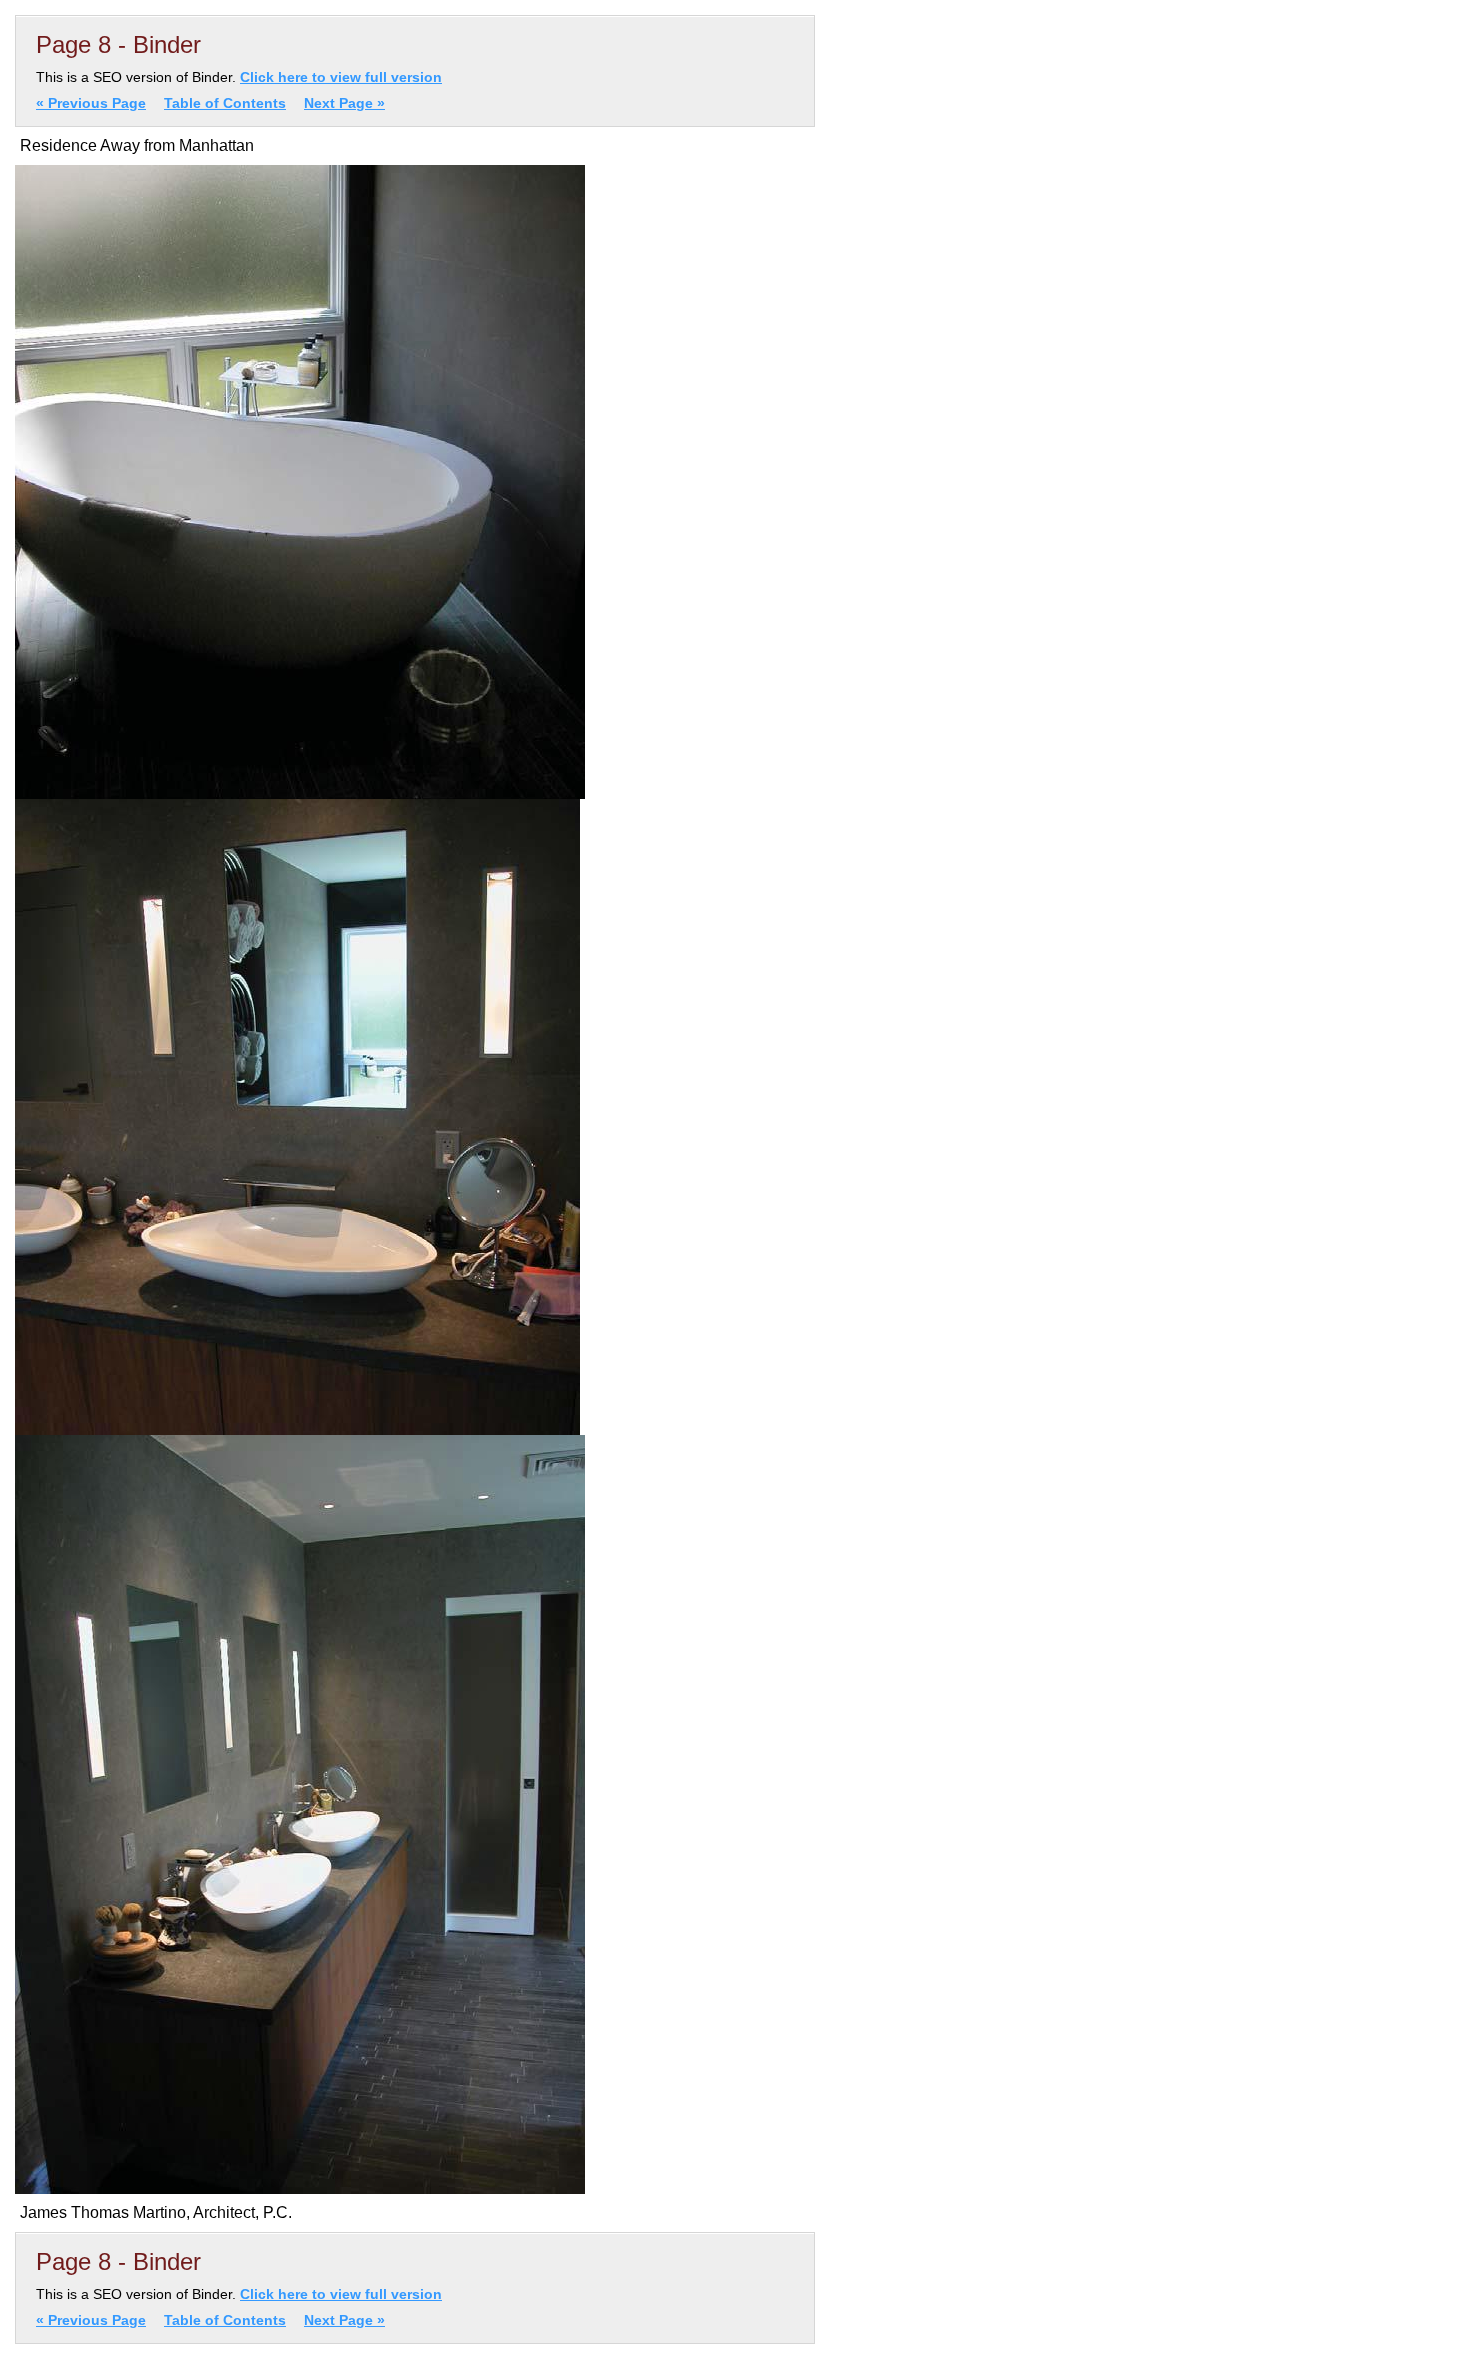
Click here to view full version (341, 77)
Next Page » (344, 103)
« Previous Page (91, 103)
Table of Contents (225, 103)
